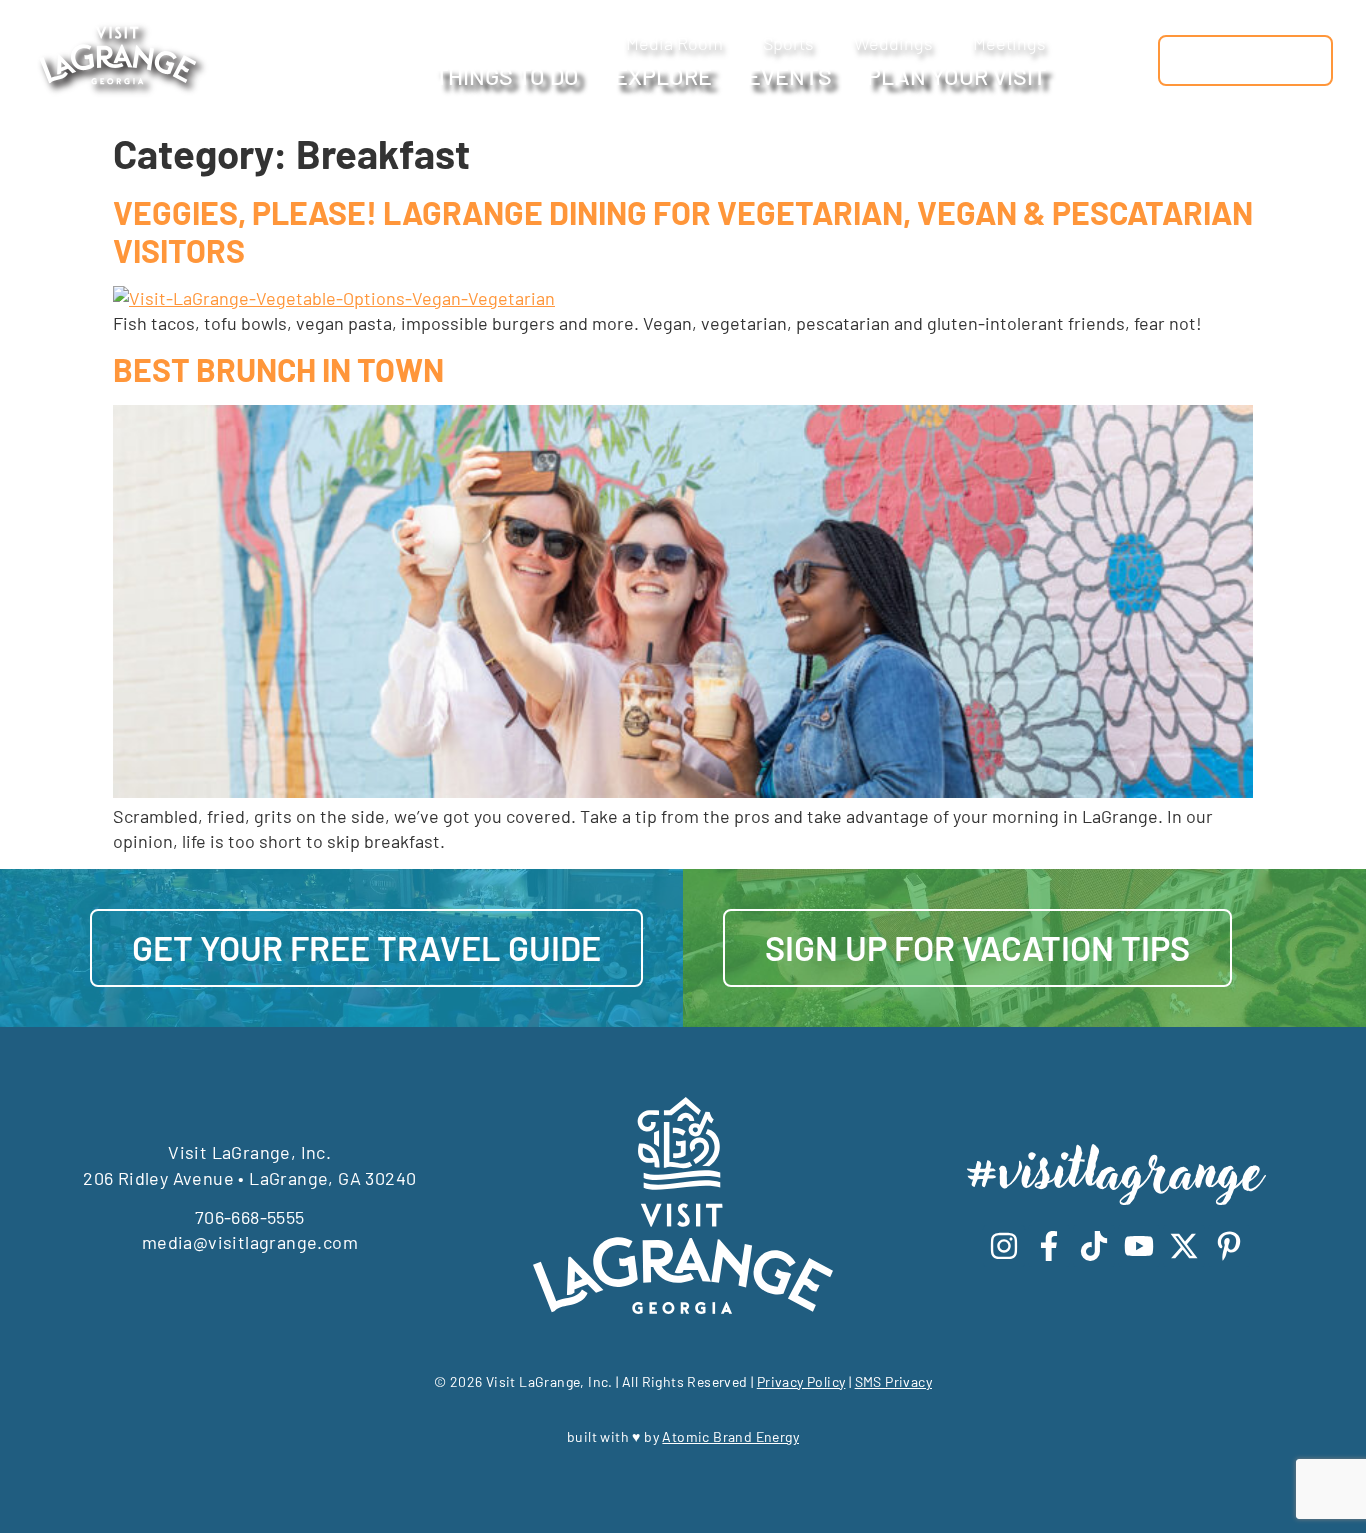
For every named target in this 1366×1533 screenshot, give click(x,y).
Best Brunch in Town (278, 369)
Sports (788, 43)
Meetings (1009, 43)
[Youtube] (1139, 1246)
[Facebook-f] (1049, 1246)
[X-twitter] (1184, 1246)
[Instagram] (1004, 1246)
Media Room (674, 43)
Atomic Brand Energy (730, 1436)
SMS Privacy (893, 1381)
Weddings (893, 43)
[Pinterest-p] (1229, 1246)
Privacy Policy (801, 1381)
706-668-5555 (250, 1217)
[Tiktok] (1094, 1246)
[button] (1132, 60)
